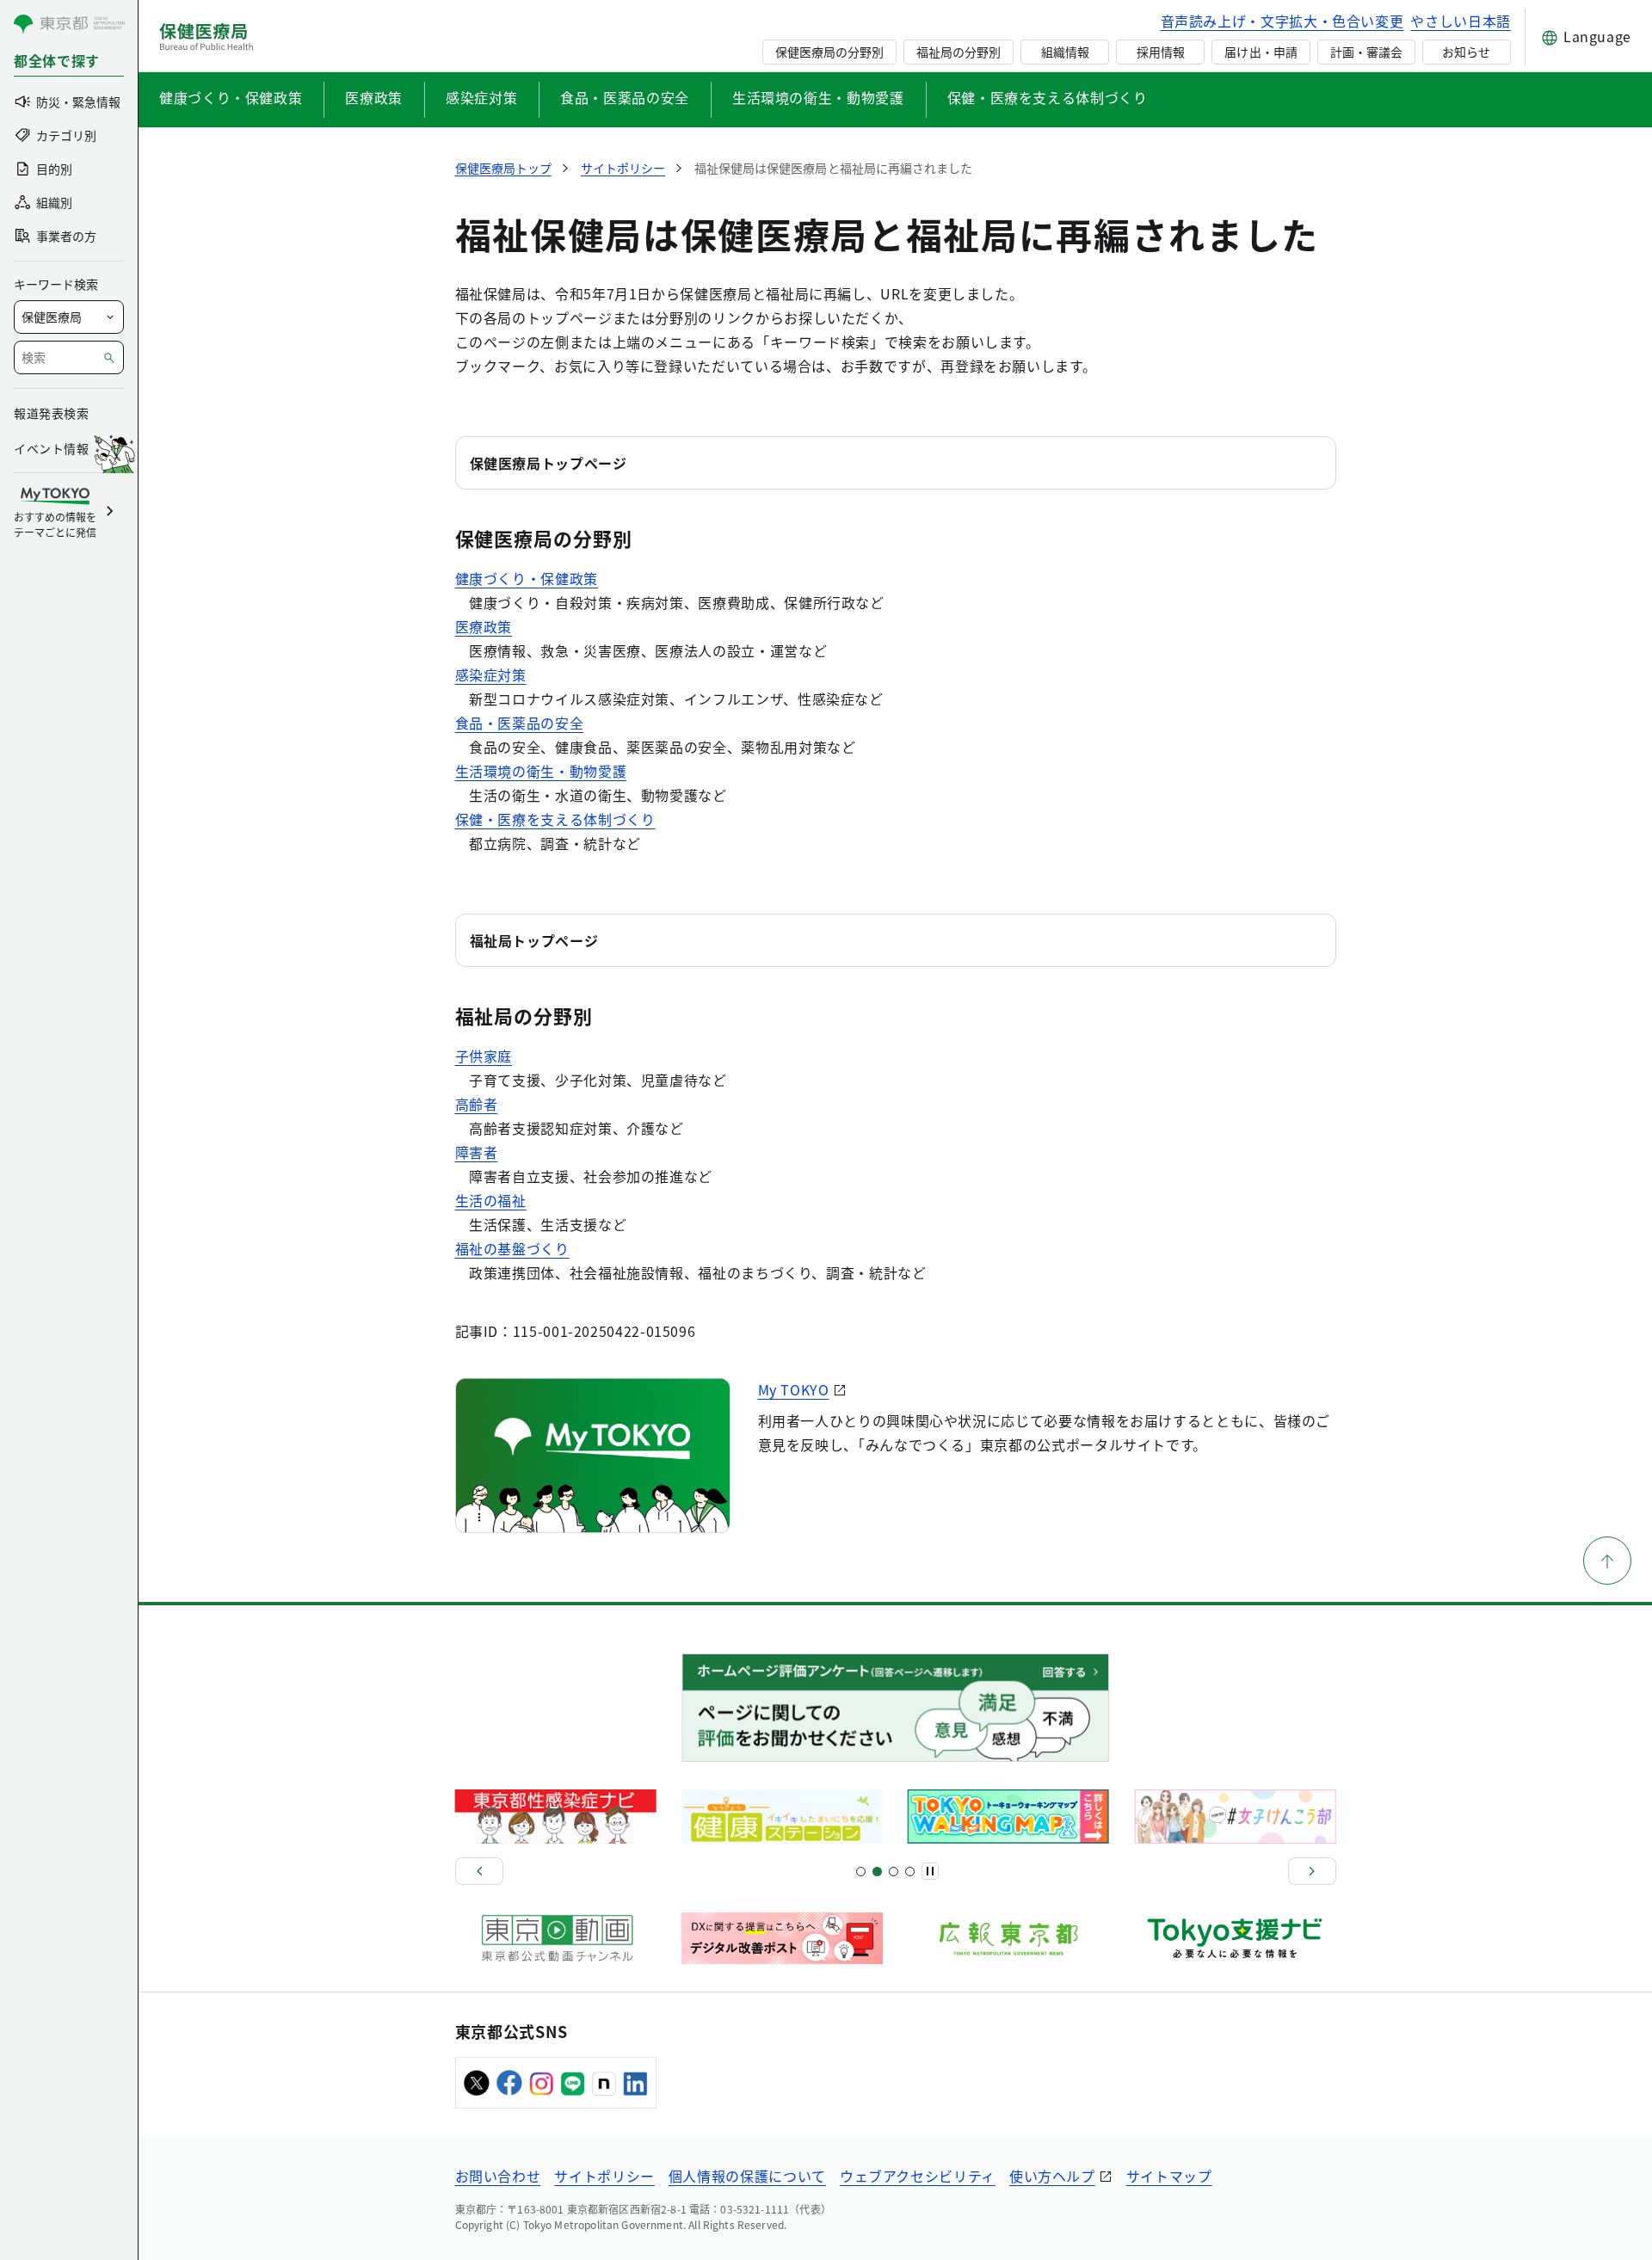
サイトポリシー (604, 2176)
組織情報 (1065, 52)
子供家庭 (484, 1056)
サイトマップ (1169, 2176)
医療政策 (374, 97)
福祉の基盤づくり (512, 1248)
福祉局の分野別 (959, 52)
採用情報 (1161, 52)
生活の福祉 (491, 1200)
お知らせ (1466, 52)
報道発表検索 (51, 413)
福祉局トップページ (534, 940)
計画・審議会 (1366, 52)
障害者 (477, 1152)
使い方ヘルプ (1052, 2176)
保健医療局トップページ (549, 463)
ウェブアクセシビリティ (918, 2176)
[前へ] (479, 1871)
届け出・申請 (1261, 52)
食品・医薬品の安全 (625, 97)
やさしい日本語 (1460, 21)
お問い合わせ (498, 2176)
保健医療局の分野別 (829, 52)
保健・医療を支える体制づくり (1048, 97)
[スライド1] (861, 1872)
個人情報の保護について (747, 2176)
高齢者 (477, 1104)
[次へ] (1312, 1871)
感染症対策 (481, 97)
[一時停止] (930, 1871)
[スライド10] (910, 1872)
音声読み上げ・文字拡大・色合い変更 (1282, 21)
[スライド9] (894, 1872)
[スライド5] (877, 1872)
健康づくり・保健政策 (231, 97)
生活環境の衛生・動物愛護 (818, 97)
